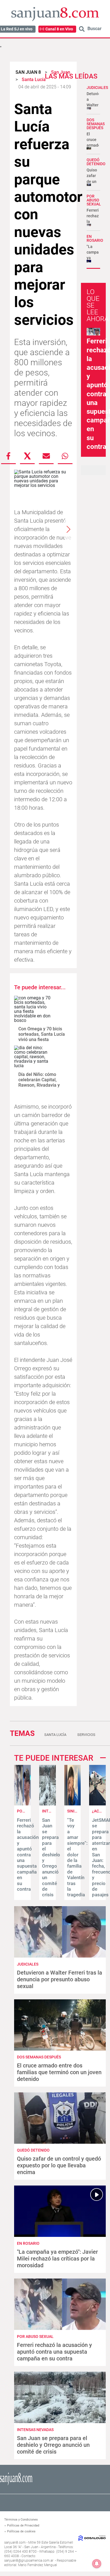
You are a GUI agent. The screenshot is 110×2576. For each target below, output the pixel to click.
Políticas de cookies (21, 2531)
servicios (86, 1735)
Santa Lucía (55, 1735)
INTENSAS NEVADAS (35, 2430)
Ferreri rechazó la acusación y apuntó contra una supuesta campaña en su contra (28, 1855)
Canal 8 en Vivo (59, 29)
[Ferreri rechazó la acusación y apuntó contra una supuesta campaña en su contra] (22, 1804)
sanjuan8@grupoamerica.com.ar (29, 2561)
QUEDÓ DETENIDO (96, 162)
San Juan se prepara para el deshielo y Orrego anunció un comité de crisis (53, 2445)
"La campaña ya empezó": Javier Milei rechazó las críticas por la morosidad (57, 2259)
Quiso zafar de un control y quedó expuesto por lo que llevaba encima (59, 2165)
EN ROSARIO (95, 238)
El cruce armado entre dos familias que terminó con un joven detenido (59, 2072)
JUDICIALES (97, 88)
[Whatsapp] (65, 456)
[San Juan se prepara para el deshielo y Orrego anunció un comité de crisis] (48, 1804)
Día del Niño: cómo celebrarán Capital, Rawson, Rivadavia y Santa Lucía (39, 1083)
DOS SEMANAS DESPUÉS (96, 124)
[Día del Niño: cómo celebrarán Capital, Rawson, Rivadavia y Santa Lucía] (34, 1057)
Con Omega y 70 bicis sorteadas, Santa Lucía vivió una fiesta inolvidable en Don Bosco (42, 1040)
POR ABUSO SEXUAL (94, 200)
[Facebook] (8, 456)
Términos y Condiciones (21, 2520)
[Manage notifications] (97, 2564)
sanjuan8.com (15, 2543)
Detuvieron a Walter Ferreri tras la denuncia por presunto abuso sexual (60, 1979)
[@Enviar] (46, 456)
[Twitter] (27, 456)
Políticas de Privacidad (23, 2525)
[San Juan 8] (16, 2484)
